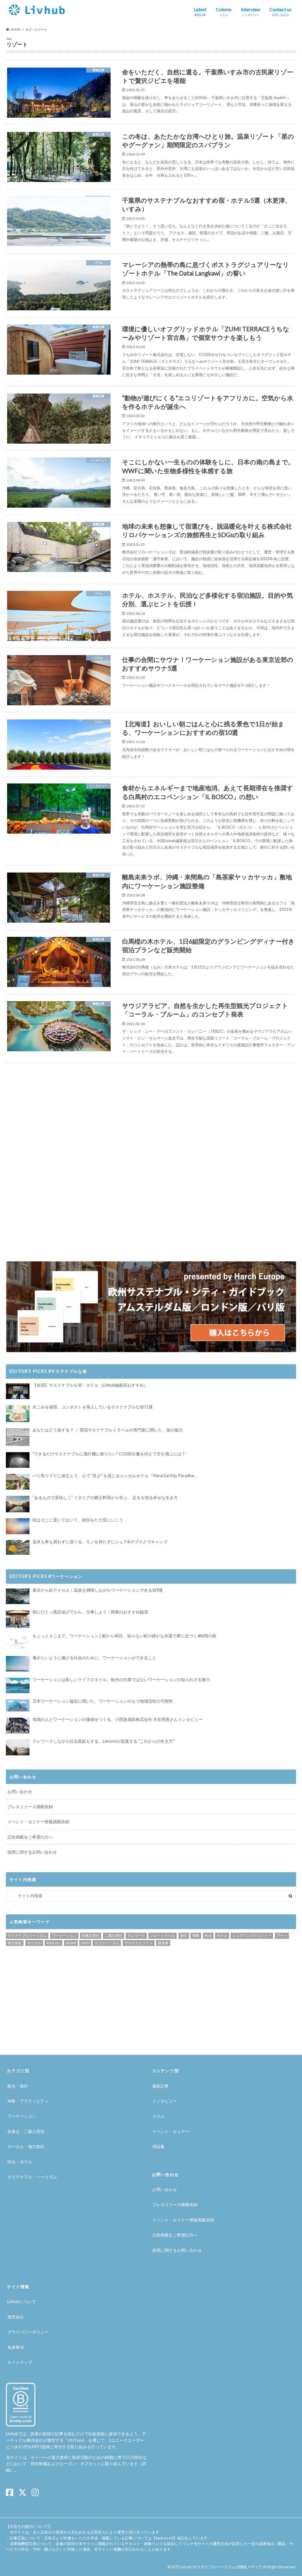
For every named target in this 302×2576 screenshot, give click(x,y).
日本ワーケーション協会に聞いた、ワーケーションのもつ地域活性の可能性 (103, 1701)
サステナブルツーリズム (27, 1935)
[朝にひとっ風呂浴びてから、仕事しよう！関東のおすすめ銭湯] (18, 1619)
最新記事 (160, 2086)
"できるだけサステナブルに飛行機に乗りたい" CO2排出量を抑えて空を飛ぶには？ (109, 1454)
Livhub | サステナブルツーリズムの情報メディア (221, 2567)
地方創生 (15, 1943)
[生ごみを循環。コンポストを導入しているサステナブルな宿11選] (18, 1414)
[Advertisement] (77, 1115)
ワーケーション (64, 1935)
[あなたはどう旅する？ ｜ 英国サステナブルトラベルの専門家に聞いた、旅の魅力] (18, 1437)
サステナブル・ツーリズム (32, 2177)
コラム (158, 2116)
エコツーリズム (107, 1943)
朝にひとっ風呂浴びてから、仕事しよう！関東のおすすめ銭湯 (90, 1612)
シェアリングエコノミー (252, 1935)
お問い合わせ (20, 1792)
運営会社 (16, 2317)
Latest (200, 12)
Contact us (280, 12)
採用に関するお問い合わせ (32, 1852)
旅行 (184, 1935)
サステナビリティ (139, 1943)
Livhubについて (22, 2302)
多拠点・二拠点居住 (26, 2131)
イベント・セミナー (171, 2131)
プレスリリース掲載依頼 (30, 1807)
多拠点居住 (91, 1935)
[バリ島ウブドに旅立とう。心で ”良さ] (18, 1482)
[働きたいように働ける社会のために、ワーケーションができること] (18, 1664)
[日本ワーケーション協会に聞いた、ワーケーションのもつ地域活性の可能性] (18, 1706)
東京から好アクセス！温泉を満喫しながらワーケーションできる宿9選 (98, 1590)
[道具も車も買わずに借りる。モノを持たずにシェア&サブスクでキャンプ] (18, 1547)
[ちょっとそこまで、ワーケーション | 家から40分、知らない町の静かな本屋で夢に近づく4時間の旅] (18, 1642)
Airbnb (71, 1943)
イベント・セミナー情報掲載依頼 (38, 1822)
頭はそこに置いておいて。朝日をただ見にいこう (78, 1520)
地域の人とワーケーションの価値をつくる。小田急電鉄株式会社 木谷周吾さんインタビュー (118, 1719)
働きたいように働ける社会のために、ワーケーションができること (94, 1658)
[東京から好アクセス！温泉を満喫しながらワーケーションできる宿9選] (18, 1596)
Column (224, 12)
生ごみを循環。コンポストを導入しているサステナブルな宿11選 (93, 1407)
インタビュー (165, 2101)
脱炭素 (163, 1943)
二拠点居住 (114, 1935)
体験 (196, 1935)
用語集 (158, 2146)
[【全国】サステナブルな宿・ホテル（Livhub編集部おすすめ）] (18, 1391)
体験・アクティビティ (28, 2101)
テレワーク (136, 1935)
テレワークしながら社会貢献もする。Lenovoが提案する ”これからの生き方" (103, 1741)
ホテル (222, 1935)
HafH (85, 1943)
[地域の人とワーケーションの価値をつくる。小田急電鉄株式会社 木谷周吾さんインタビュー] (18, 1725)
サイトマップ (20, 2362)
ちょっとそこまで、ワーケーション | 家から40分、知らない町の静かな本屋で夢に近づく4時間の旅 (124, 1636)
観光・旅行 (18, 2086)
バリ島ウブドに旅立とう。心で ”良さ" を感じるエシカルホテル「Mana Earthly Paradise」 (115, 1476)
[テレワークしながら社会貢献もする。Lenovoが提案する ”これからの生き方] (18, 1747)
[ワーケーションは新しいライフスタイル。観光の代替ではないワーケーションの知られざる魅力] (18, 1685)
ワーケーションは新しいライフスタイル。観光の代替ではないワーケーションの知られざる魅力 (121, 1679)
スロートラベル (163, 1935)
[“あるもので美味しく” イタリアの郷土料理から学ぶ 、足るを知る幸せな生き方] (18, 1504)
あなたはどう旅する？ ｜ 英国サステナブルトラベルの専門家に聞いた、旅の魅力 (108, 1430)
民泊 (208, 1935)
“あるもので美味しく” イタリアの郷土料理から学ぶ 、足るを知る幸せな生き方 (105, 1497)
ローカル (34, 1943)
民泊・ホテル (20, 2162)
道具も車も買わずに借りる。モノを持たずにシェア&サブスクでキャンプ (100, 1542)
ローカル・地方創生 (26, 2146)
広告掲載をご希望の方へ (30, 1837)
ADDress (53, 1943)
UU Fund (76, 2440)
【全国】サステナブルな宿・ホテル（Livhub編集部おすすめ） (90, 1385)
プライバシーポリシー (28, 2332)
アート (282, 1935)
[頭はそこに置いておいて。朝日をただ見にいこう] (18, 1526)
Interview (251, 12)
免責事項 (16, 2347)
